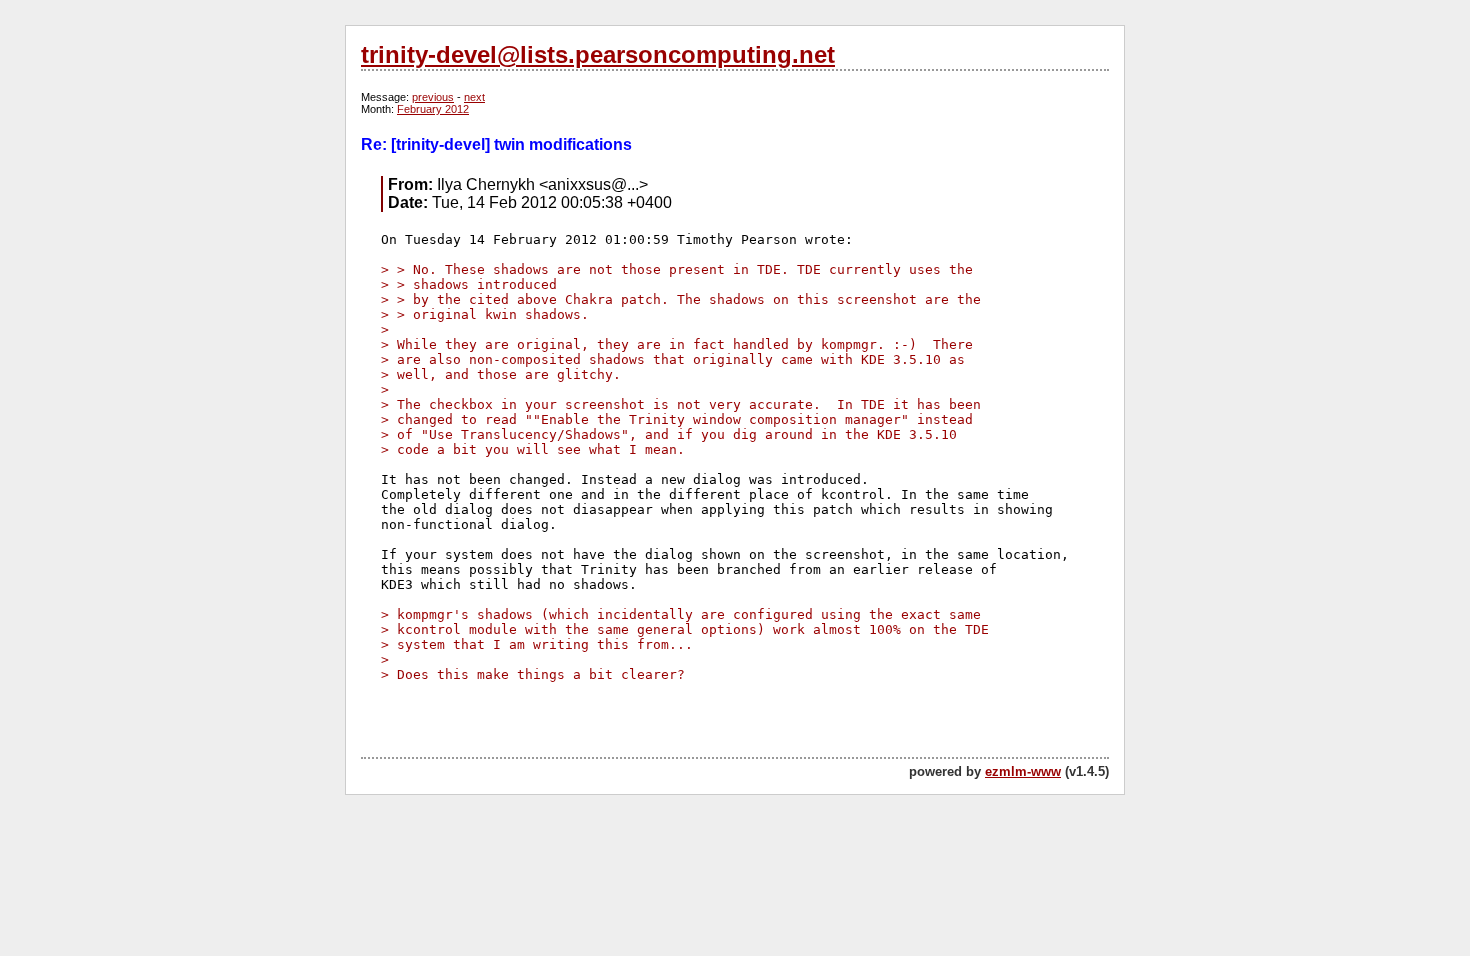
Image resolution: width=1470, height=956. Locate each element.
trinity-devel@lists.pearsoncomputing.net (598, 54)
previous (433, 97)
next (474, 97)
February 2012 (433, 109)
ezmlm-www (1023, 771)
